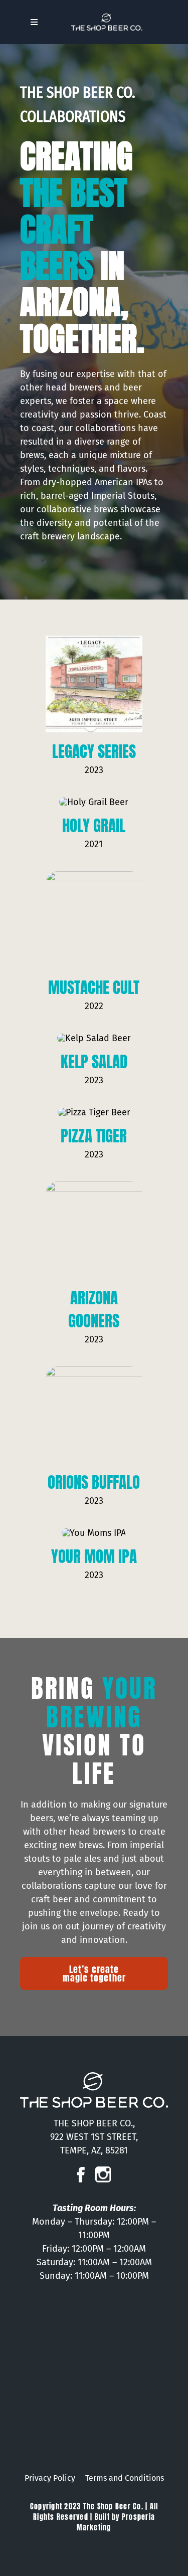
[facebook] (81, 2171)
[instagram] (103, 2171)
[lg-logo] (107, 18)
